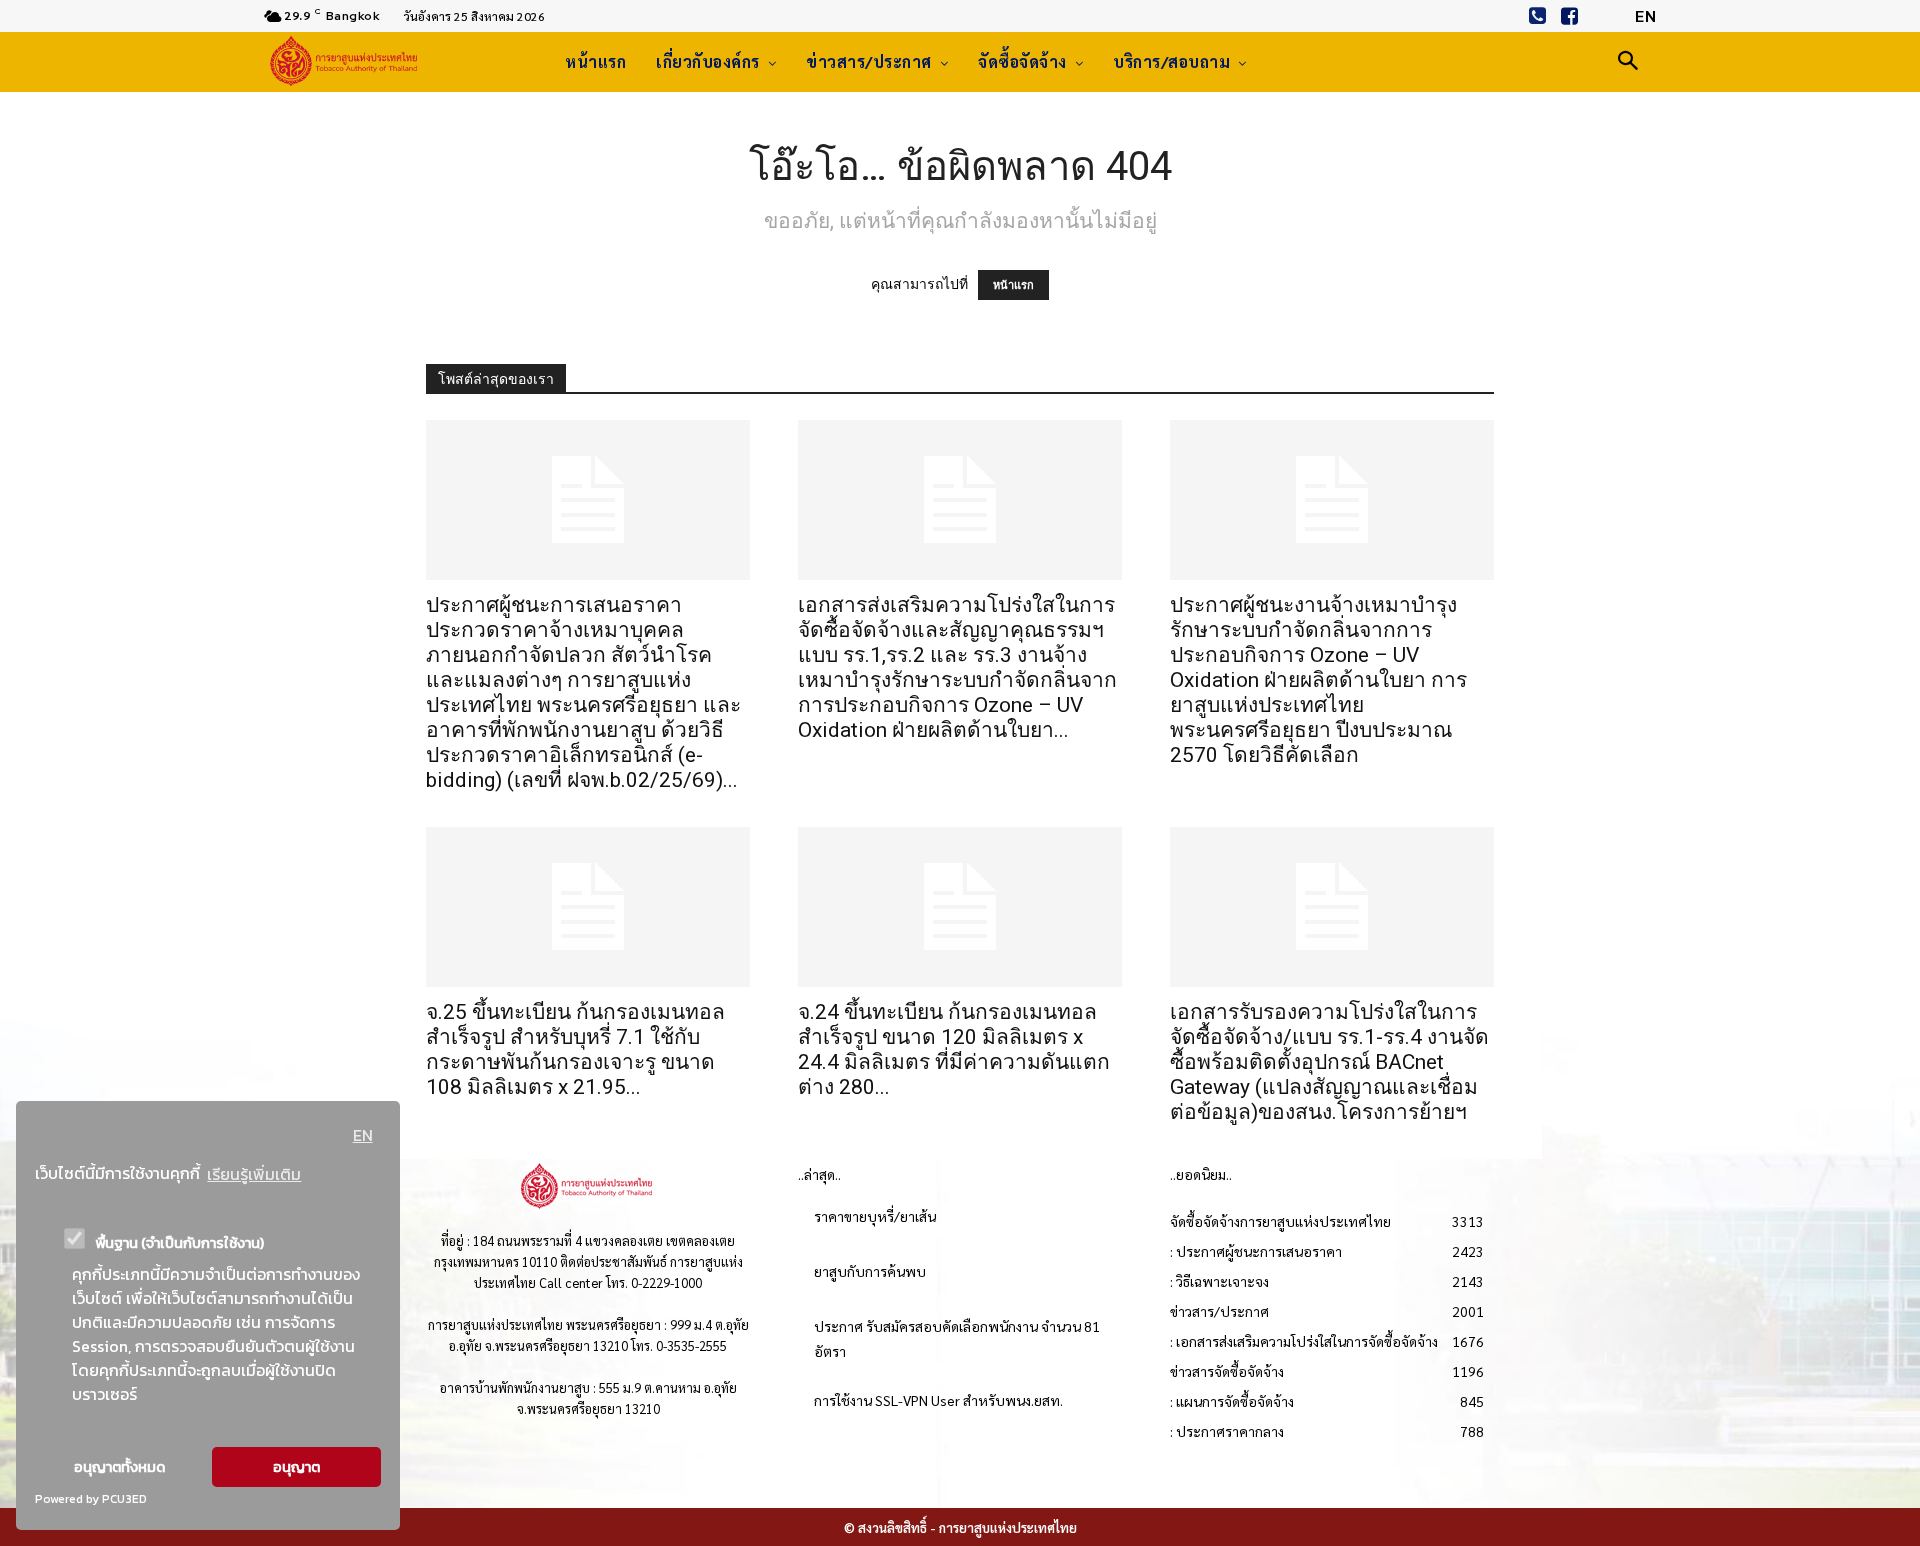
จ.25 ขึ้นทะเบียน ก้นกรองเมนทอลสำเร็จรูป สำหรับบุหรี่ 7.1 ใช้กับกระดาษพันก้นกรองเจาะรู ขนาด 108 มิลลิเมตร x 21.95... (575, 1049)
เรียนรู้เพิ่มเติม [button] (254, 1174)
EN (363, 1135)
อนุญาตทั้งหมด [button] (119, 1467)
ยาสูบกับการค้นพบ (870, 1271)
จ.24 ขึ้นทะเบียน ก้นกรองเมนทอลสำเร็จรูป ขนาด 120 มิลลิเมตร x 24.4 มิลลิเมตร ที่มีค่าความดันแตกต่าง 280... (954, 1049)
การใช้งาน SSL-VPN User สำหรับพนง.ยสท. (938, 1400)
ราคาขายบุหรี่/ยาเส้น (875, 1216)
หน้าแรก (1013, 285)
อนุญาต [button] (296, 1467)
